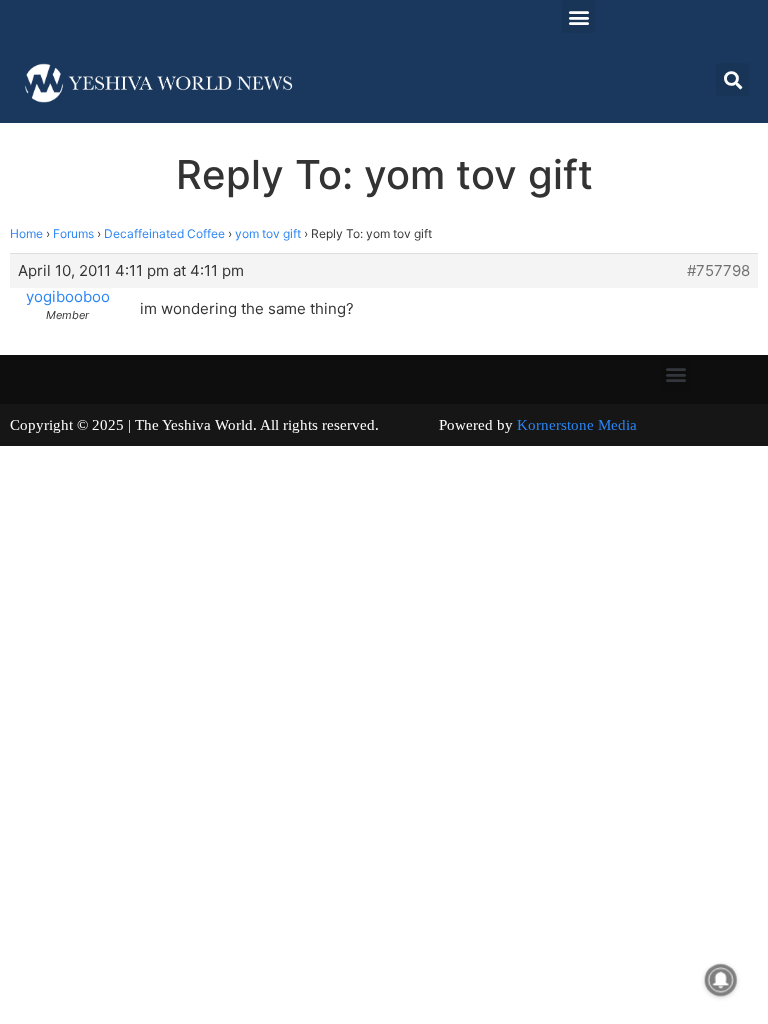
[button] (578, 16)
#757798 (718, 271)
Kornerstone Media (577, 425)
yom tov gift (268, 233)
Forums (73, 233)
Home (26, 233)
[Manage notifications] (721, 980)
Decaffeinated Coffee (164, 233)
